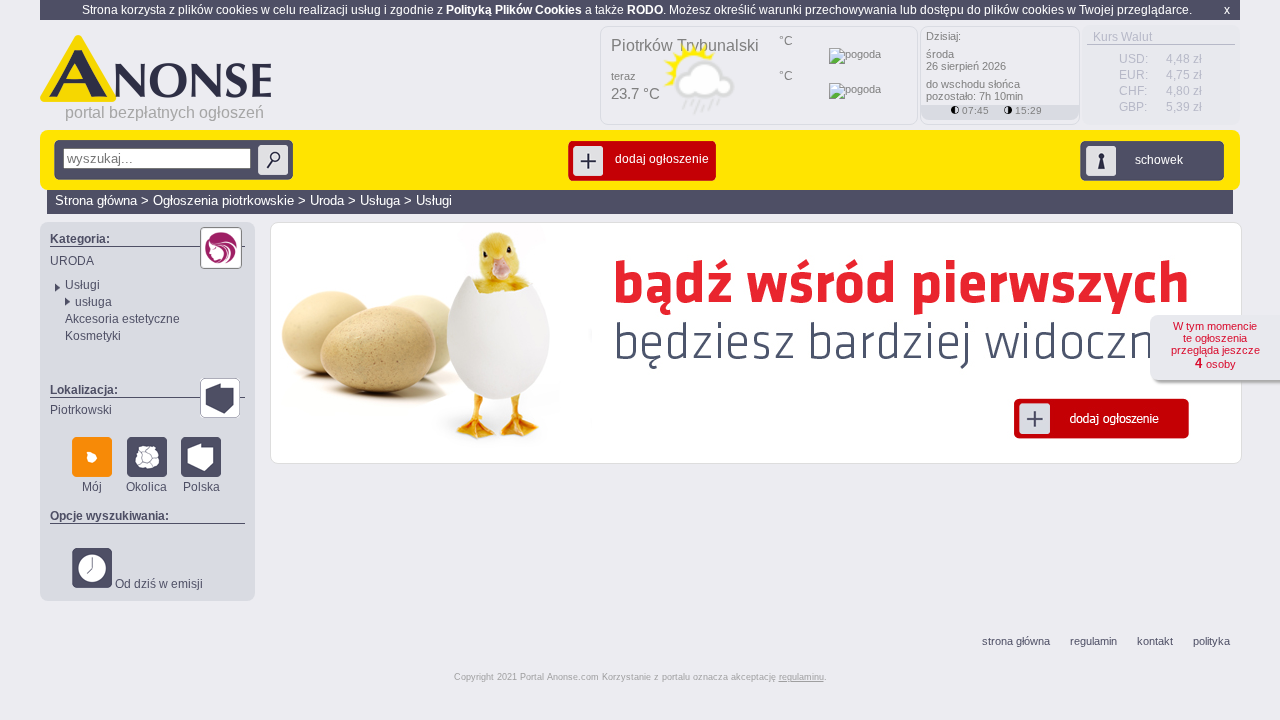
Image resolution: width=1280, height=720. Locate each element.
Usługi (434, 200)
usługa (93, 302)
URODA (72, 261)
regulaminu (801, 677)
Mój (92, 487)
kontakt (1155, 641)
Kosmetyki (93, 336)
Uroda (327, 200)
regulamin (1093, 641)
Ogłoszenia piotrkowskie (223, 200)
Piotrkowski (81, 410)
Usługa (380, 200)
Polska (201, 487)
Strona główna (96, 200)
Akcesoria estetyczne (122, 319)
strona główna (1016, 641)
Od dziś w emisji (157, 584)
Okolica (146, 487)
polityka (1211, 641)
